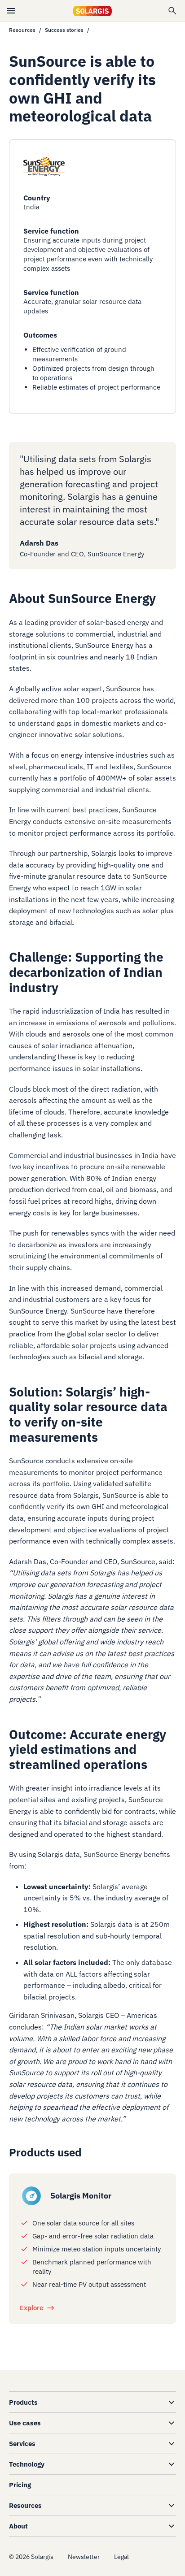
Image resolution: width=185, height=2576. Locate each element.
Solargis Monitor (81, 2196)
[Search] (172, 11)
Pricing (20, 2485)
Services (22, 2444)
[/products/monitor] (31, 2196)
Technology (27, 2464)
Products (23, 2402)
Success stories (64, 30)
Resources (22, 30)
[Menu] (11, 11)
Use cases (25, 2423)
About (18, 2526)
